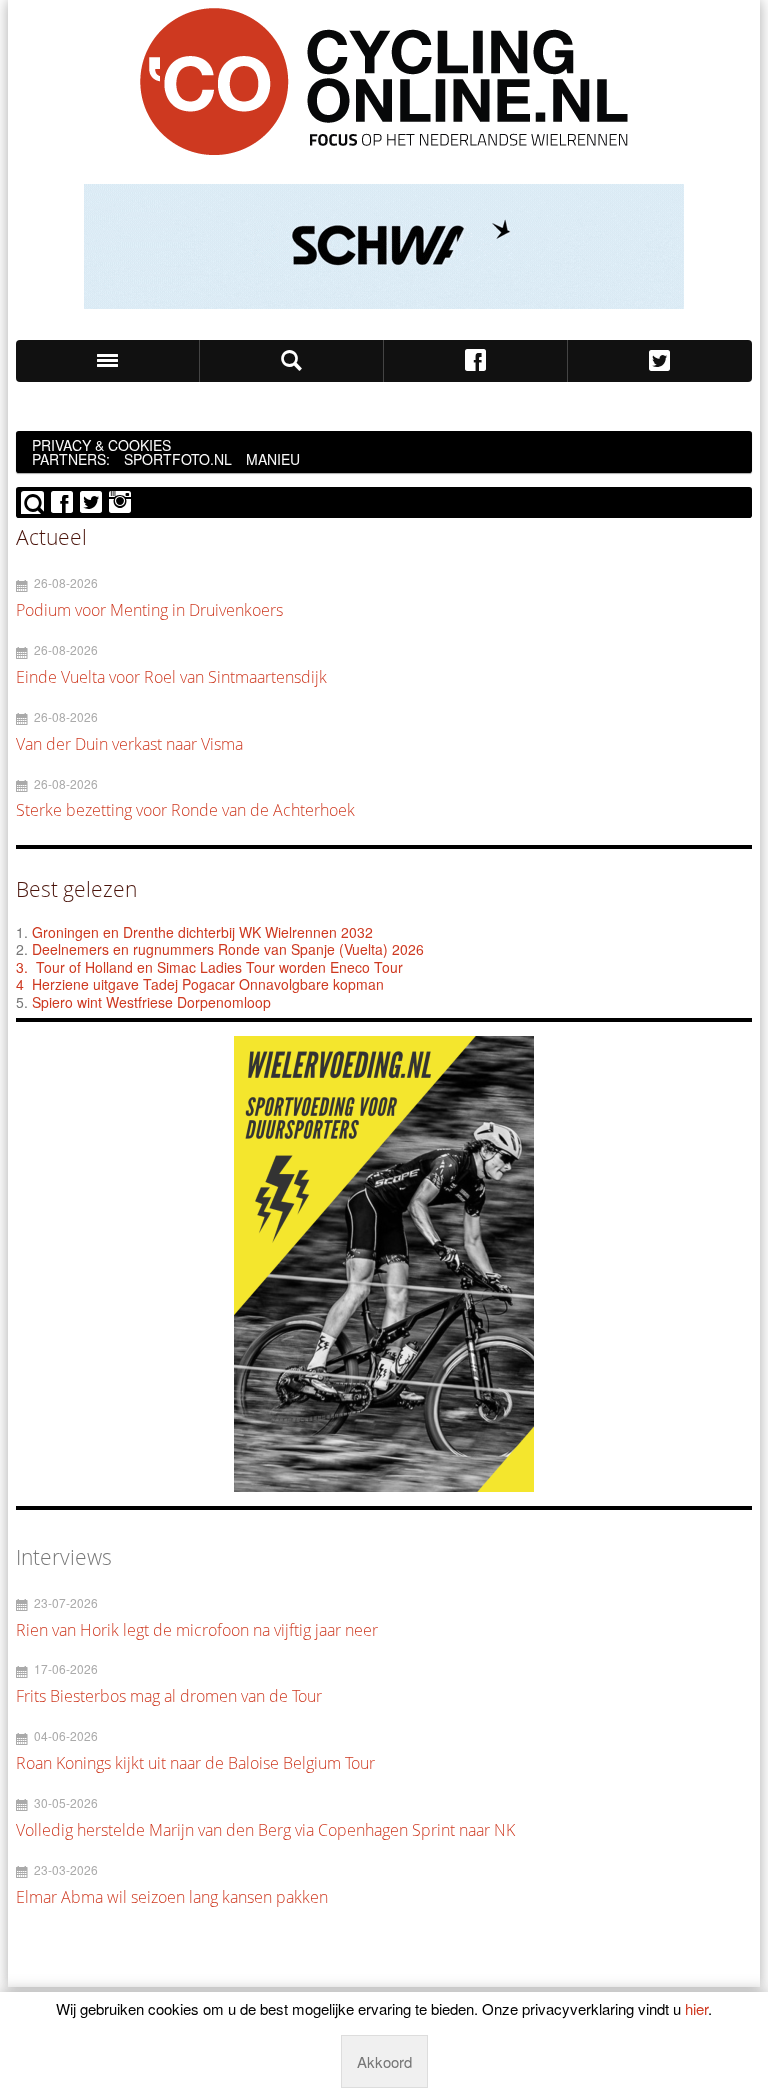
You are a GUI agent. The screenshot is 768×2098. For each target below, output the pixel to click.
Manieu (273, 459)
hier (696, 2008)
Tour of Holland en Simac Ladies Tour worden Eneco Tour (219, 967)
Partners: (71, 459)
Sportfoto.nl (178, 459)
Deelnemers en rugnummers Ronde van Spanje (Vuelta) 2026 (230, 949)
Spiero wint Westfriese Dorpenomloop (151, 1002)
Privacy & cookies (101, 445)
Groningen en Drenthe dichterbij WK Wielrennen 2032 (202, 932)
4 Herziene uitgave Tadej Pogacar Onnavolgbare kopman (200, 984)
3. (22, 967)
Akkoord (384, 2061)
